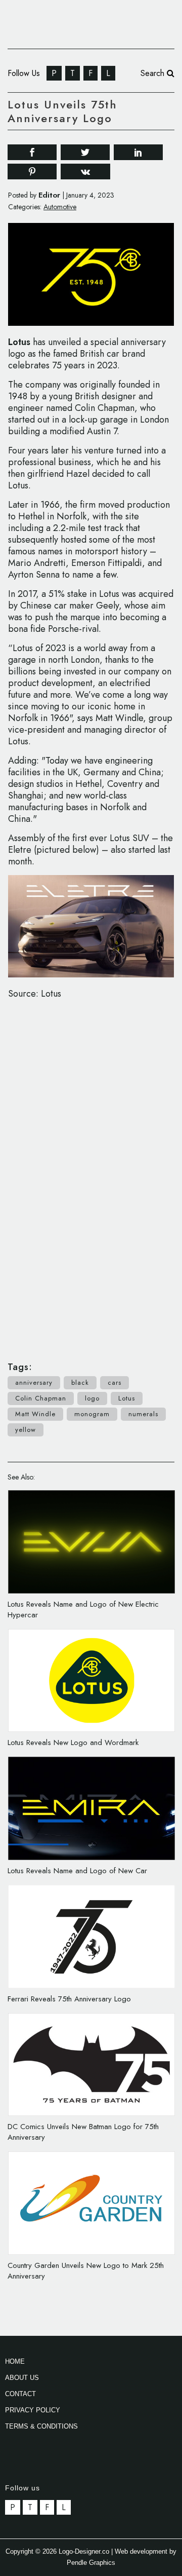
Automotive (60, 207)
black (80, 1382)
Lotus (19, 342)
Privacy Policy (33, 2410)
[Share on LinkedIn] (138, 151)
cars (115, 1382)
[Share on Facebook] (32, 151)
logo (92, 1398)
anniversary (34, 1382)
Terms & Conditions (41, 2426)
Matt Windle (35, 1414)
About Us (22, 2378)
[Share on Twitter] (85, 151)
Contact (20, 2394)
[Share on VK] (85, 171)
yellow (26, 1430)
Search (154, 73)
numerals (143, 1414)
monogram (92, 1414)
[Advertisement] (91, 1175)
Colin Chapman (41, 1398)
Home (15, 2361)
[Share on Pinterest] (32, 171)
